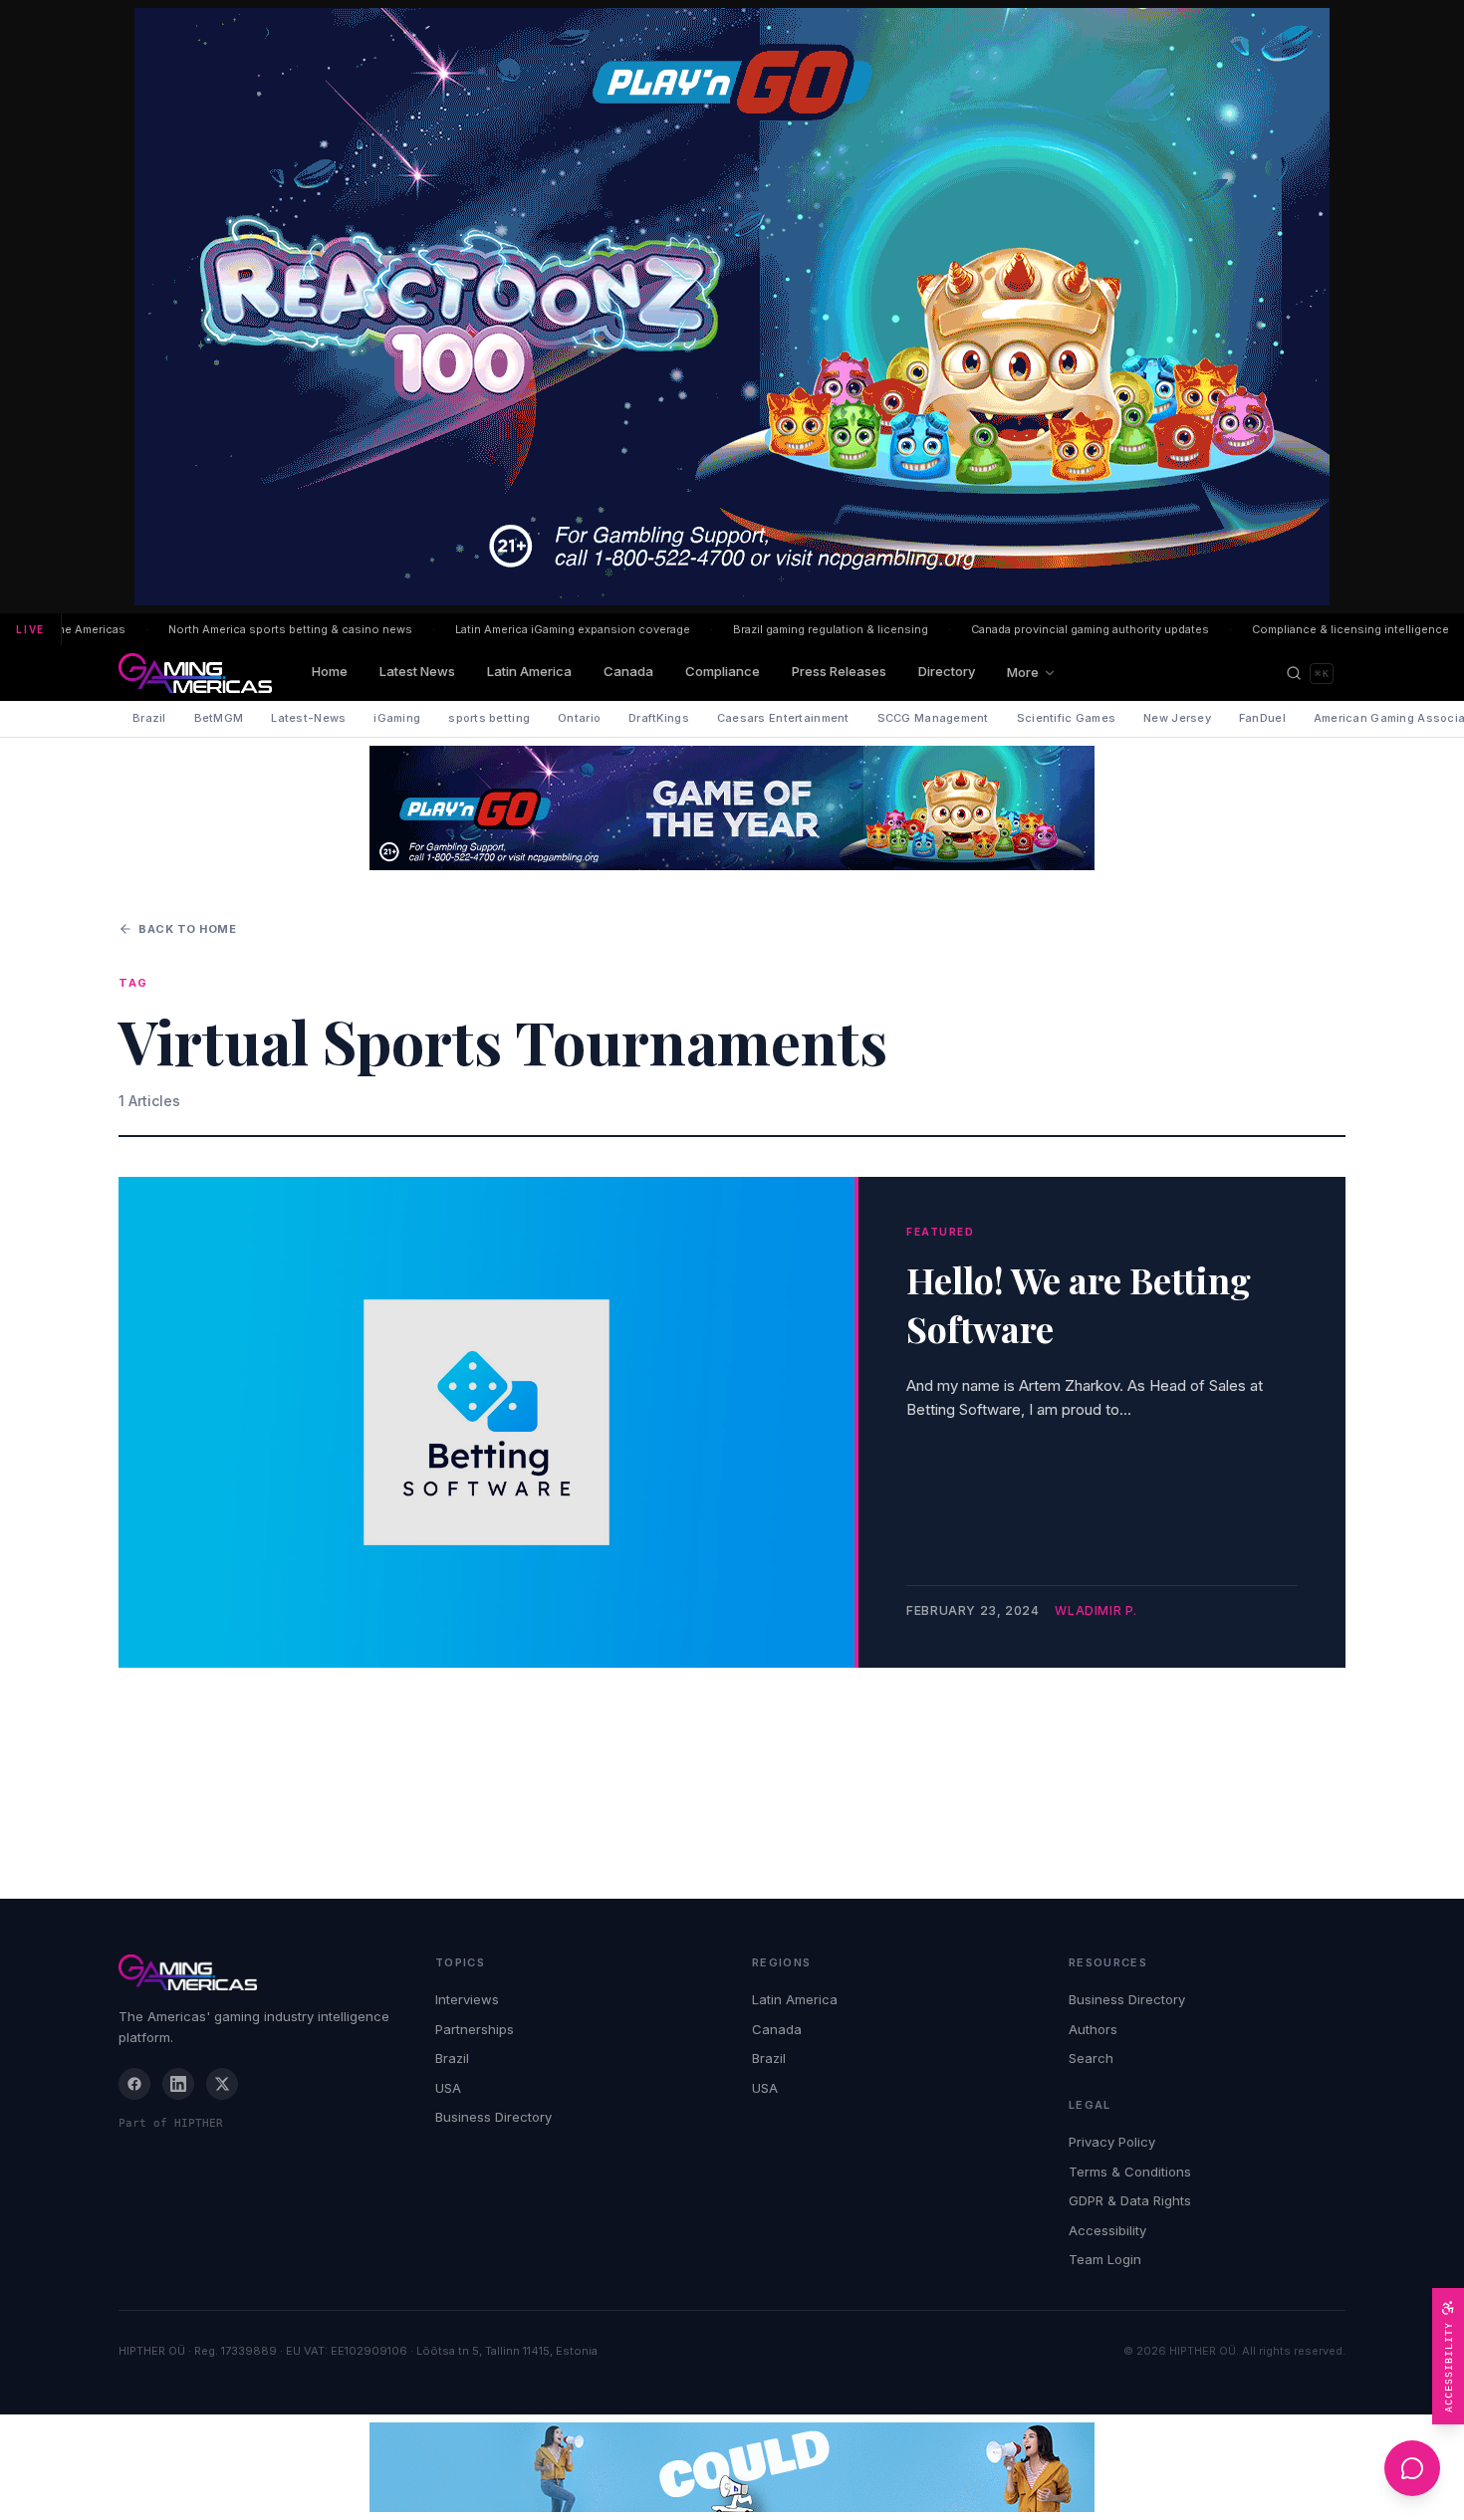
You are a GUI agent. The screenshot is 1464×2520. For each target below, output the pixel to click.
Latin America (529, 671)
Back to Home (188, 929)
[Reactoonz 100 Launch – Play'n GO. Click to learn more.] (732, 307)
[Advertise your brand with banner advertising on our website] (732, 2467)
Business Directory (493, 2117)
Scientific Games (1066, 718)
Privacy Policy (1112, 2142)
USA (448, 2088)
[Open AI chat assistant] (1412, 2468)
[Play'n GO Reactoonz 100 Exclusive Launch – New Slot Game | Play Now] (732, 808)
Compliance (723, 671)
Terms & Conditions (1130, 2172)
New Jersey (1177, 718)
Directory (947, 671)
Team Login (1105, 2259)
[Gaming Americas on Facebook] (134, 2084)
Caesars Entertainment (783, 718)
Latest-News (308, 718)
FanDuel (1262, 718)
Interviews (467, 1999)
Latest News (417, 671)
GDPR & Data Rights (1130, 2200)
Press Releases (839, 671)
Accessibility (1107, 2230)
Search (1091, 2058)
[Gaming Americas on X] (222, 2084)
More (1023, 672)
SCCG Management (933, 718)
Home (330, 671)
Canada (628, 671)
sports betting (489, 718)
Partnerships (475, 2029)
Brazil (149, 718)
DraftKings (659, 718)
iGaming (397, 718)
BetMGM (219, 718)
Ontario (579, 718)
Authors (1093, 2029)
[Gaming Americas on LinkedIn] (178, 2084)
